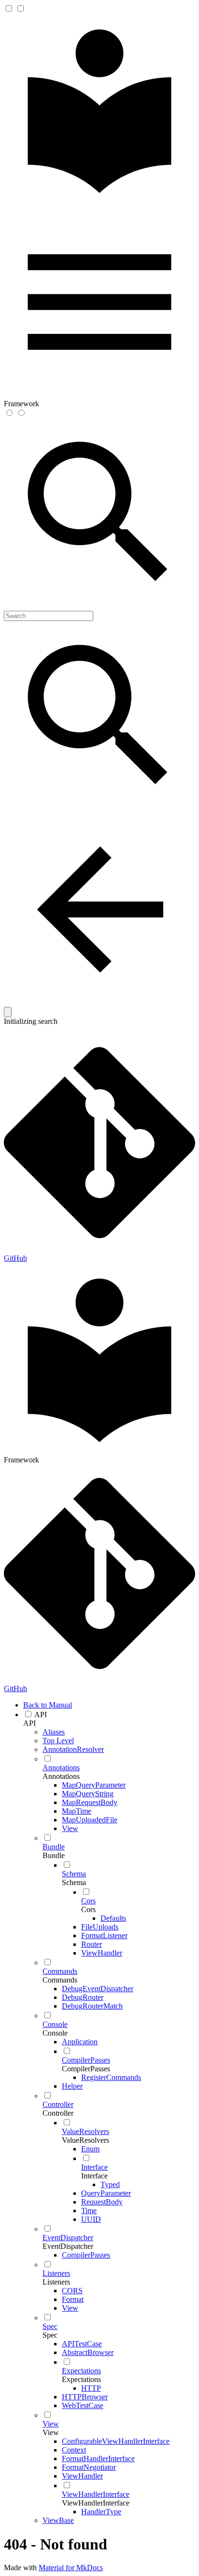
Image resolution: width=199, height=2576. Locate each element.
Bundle (54, 1855)
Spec (50, 2335)
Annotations (61, 1776)
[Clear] (8, 1012)
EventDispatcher (68, 2246)
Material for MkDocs (71, 2568)
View (51, 2432)
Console (55, 2033)
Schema (74, 1882)
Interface (94, 2176)
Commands (60, 1980)
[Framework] (99, 202)
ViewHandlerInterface (96, 2503)
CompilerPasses (86, 2069)
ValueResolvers (85, 2140)
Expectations (81, 2379)
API (29, 1723)
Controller (58, 2113)
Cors (88, 1909)
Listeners (56, 2282)
